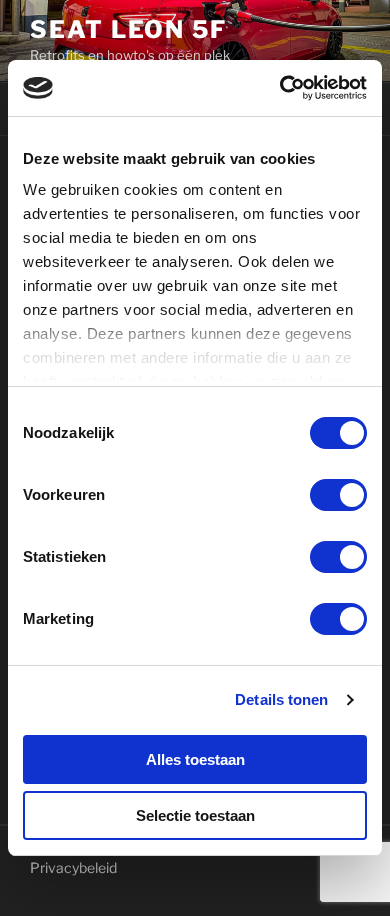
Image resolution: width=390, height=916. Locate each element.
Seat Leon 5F (128, 29)
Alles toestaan (195, 759)
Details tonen (281, 699)
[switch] (338, 495)
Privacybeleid (73, 867)
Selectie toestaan (195, 815)
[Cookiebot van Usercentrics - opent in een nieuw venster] (280, 88)
